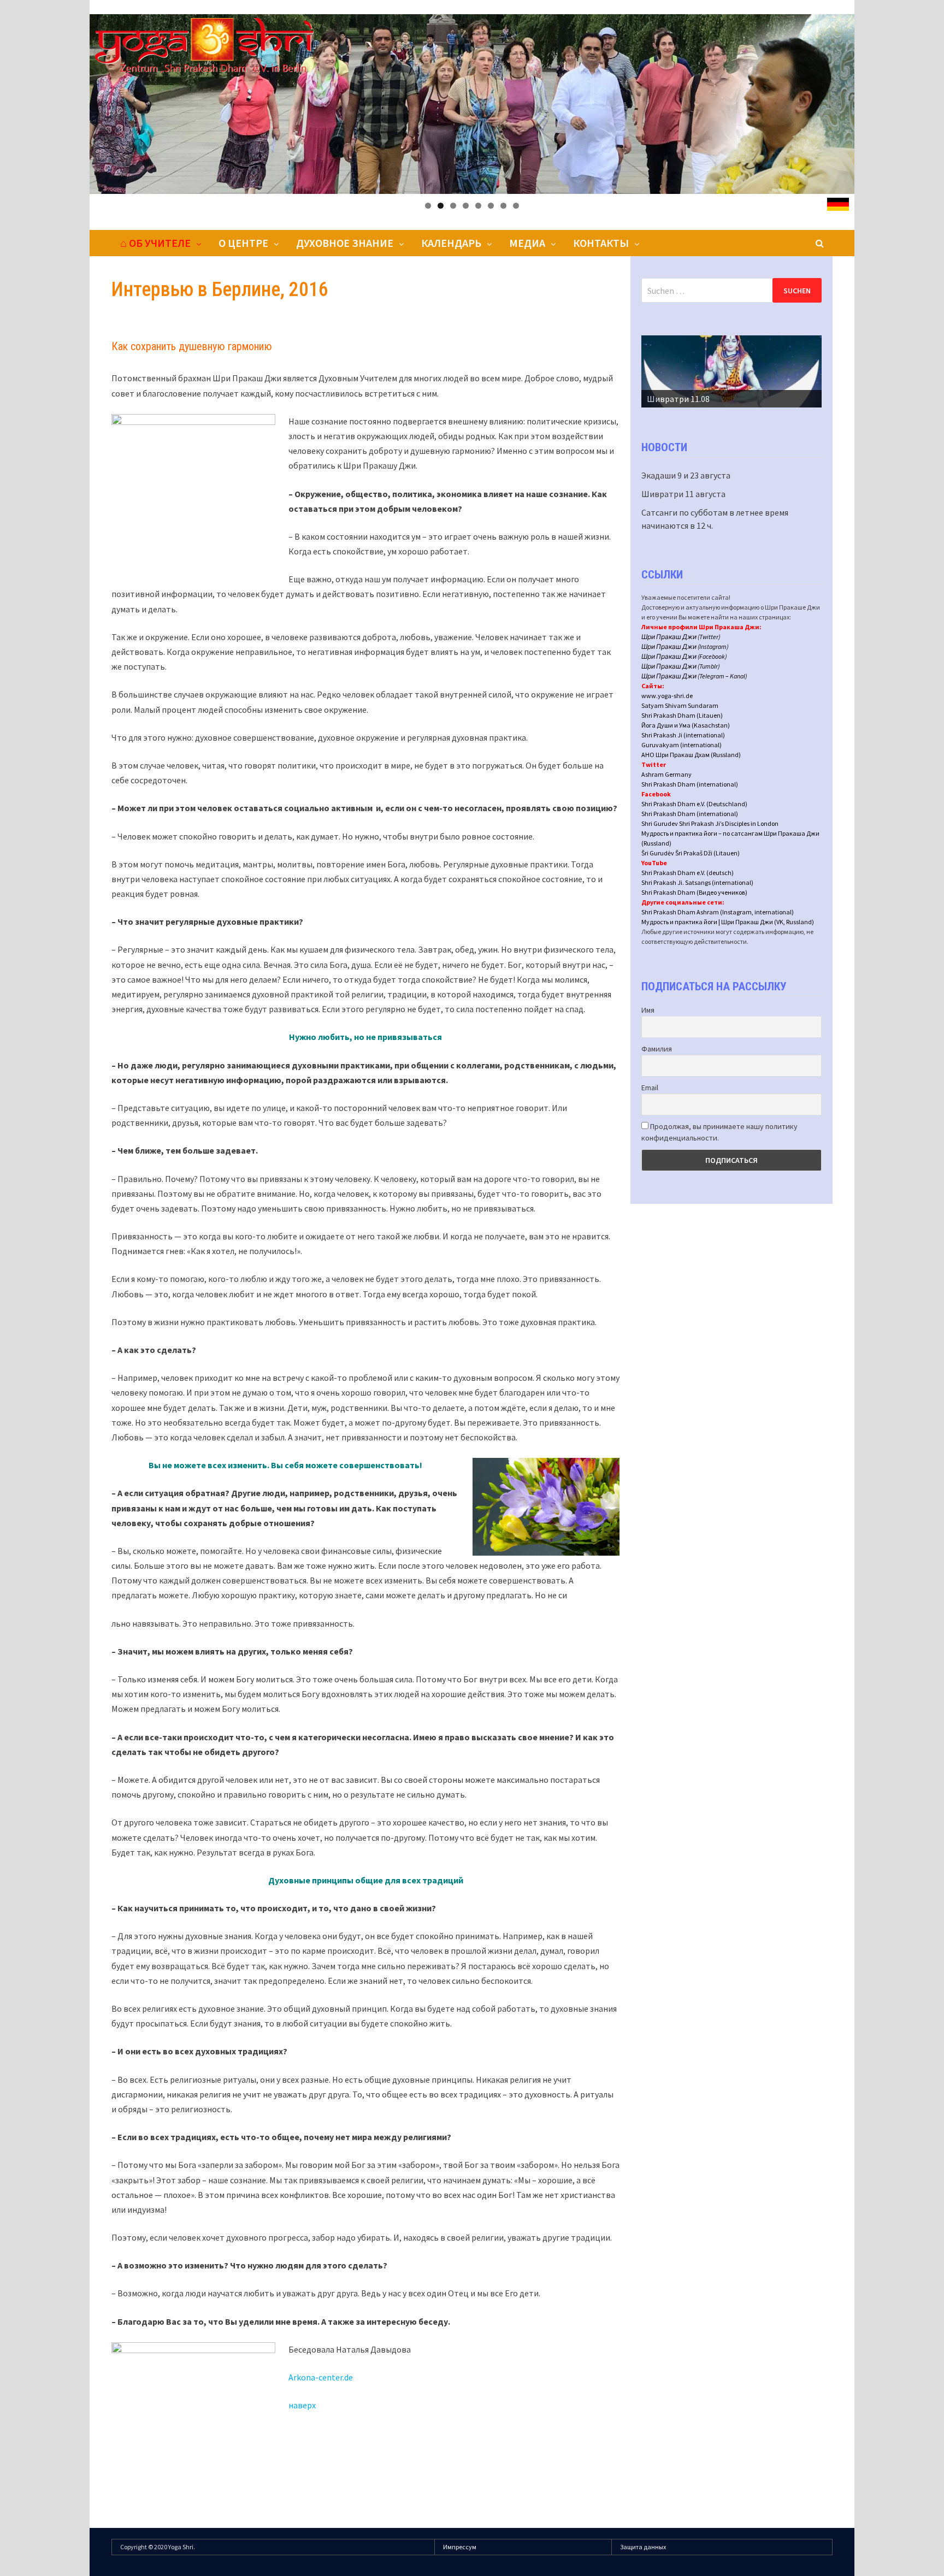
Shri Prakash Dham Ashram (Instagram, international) (718, 912)
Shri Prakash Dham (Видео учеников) (694, 892)
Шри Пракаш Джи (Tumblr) (681, 666)
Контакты (601, 243)
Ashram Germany (666, 774)
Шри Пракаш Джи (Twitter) (681, 637)
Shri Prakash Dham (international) (690, 784)
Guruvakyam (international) (682, 745)
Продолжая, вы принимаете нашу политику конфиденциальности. (719, 1132)
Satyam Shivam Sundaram (680, 705)
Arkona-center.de (321, 2377)
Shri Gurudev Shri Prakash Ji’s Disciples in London (710, 823)
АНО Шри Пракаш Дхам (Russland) (691, 755)
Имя (648, 1010)
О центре (243, 243)
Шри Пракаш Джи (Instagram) (685, 646)
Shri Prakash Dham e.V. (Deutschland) (694, 804)
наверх (302, 2405)
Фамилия (657, 1049)
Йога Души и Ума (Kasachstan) (686, 725)
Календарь (451, 243)
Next (808, 369)
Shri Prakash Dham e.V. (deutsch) (688, 873)
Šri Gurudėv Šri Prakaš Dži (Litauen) (691, 853)
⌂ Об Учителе (155, 243)
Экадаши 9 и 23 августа (686, 475)
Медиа (527, 243)
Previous (655, 369)
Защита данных (643, 2547)
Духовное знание (345, 243)
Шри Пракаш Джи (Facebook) (684, 656)
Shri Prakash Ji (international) (683, 735)
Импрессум (460, 2547)
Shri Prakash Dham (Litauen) (682, 715)
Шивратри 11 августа (683, 494)
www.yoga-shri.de (667, 696)
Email (650, 1088)
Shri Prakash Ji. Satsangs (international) (697, 882)
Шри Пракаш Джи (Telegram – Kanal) (694, 676)
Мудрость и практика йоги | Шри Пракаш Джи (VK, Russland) (728, 922)
